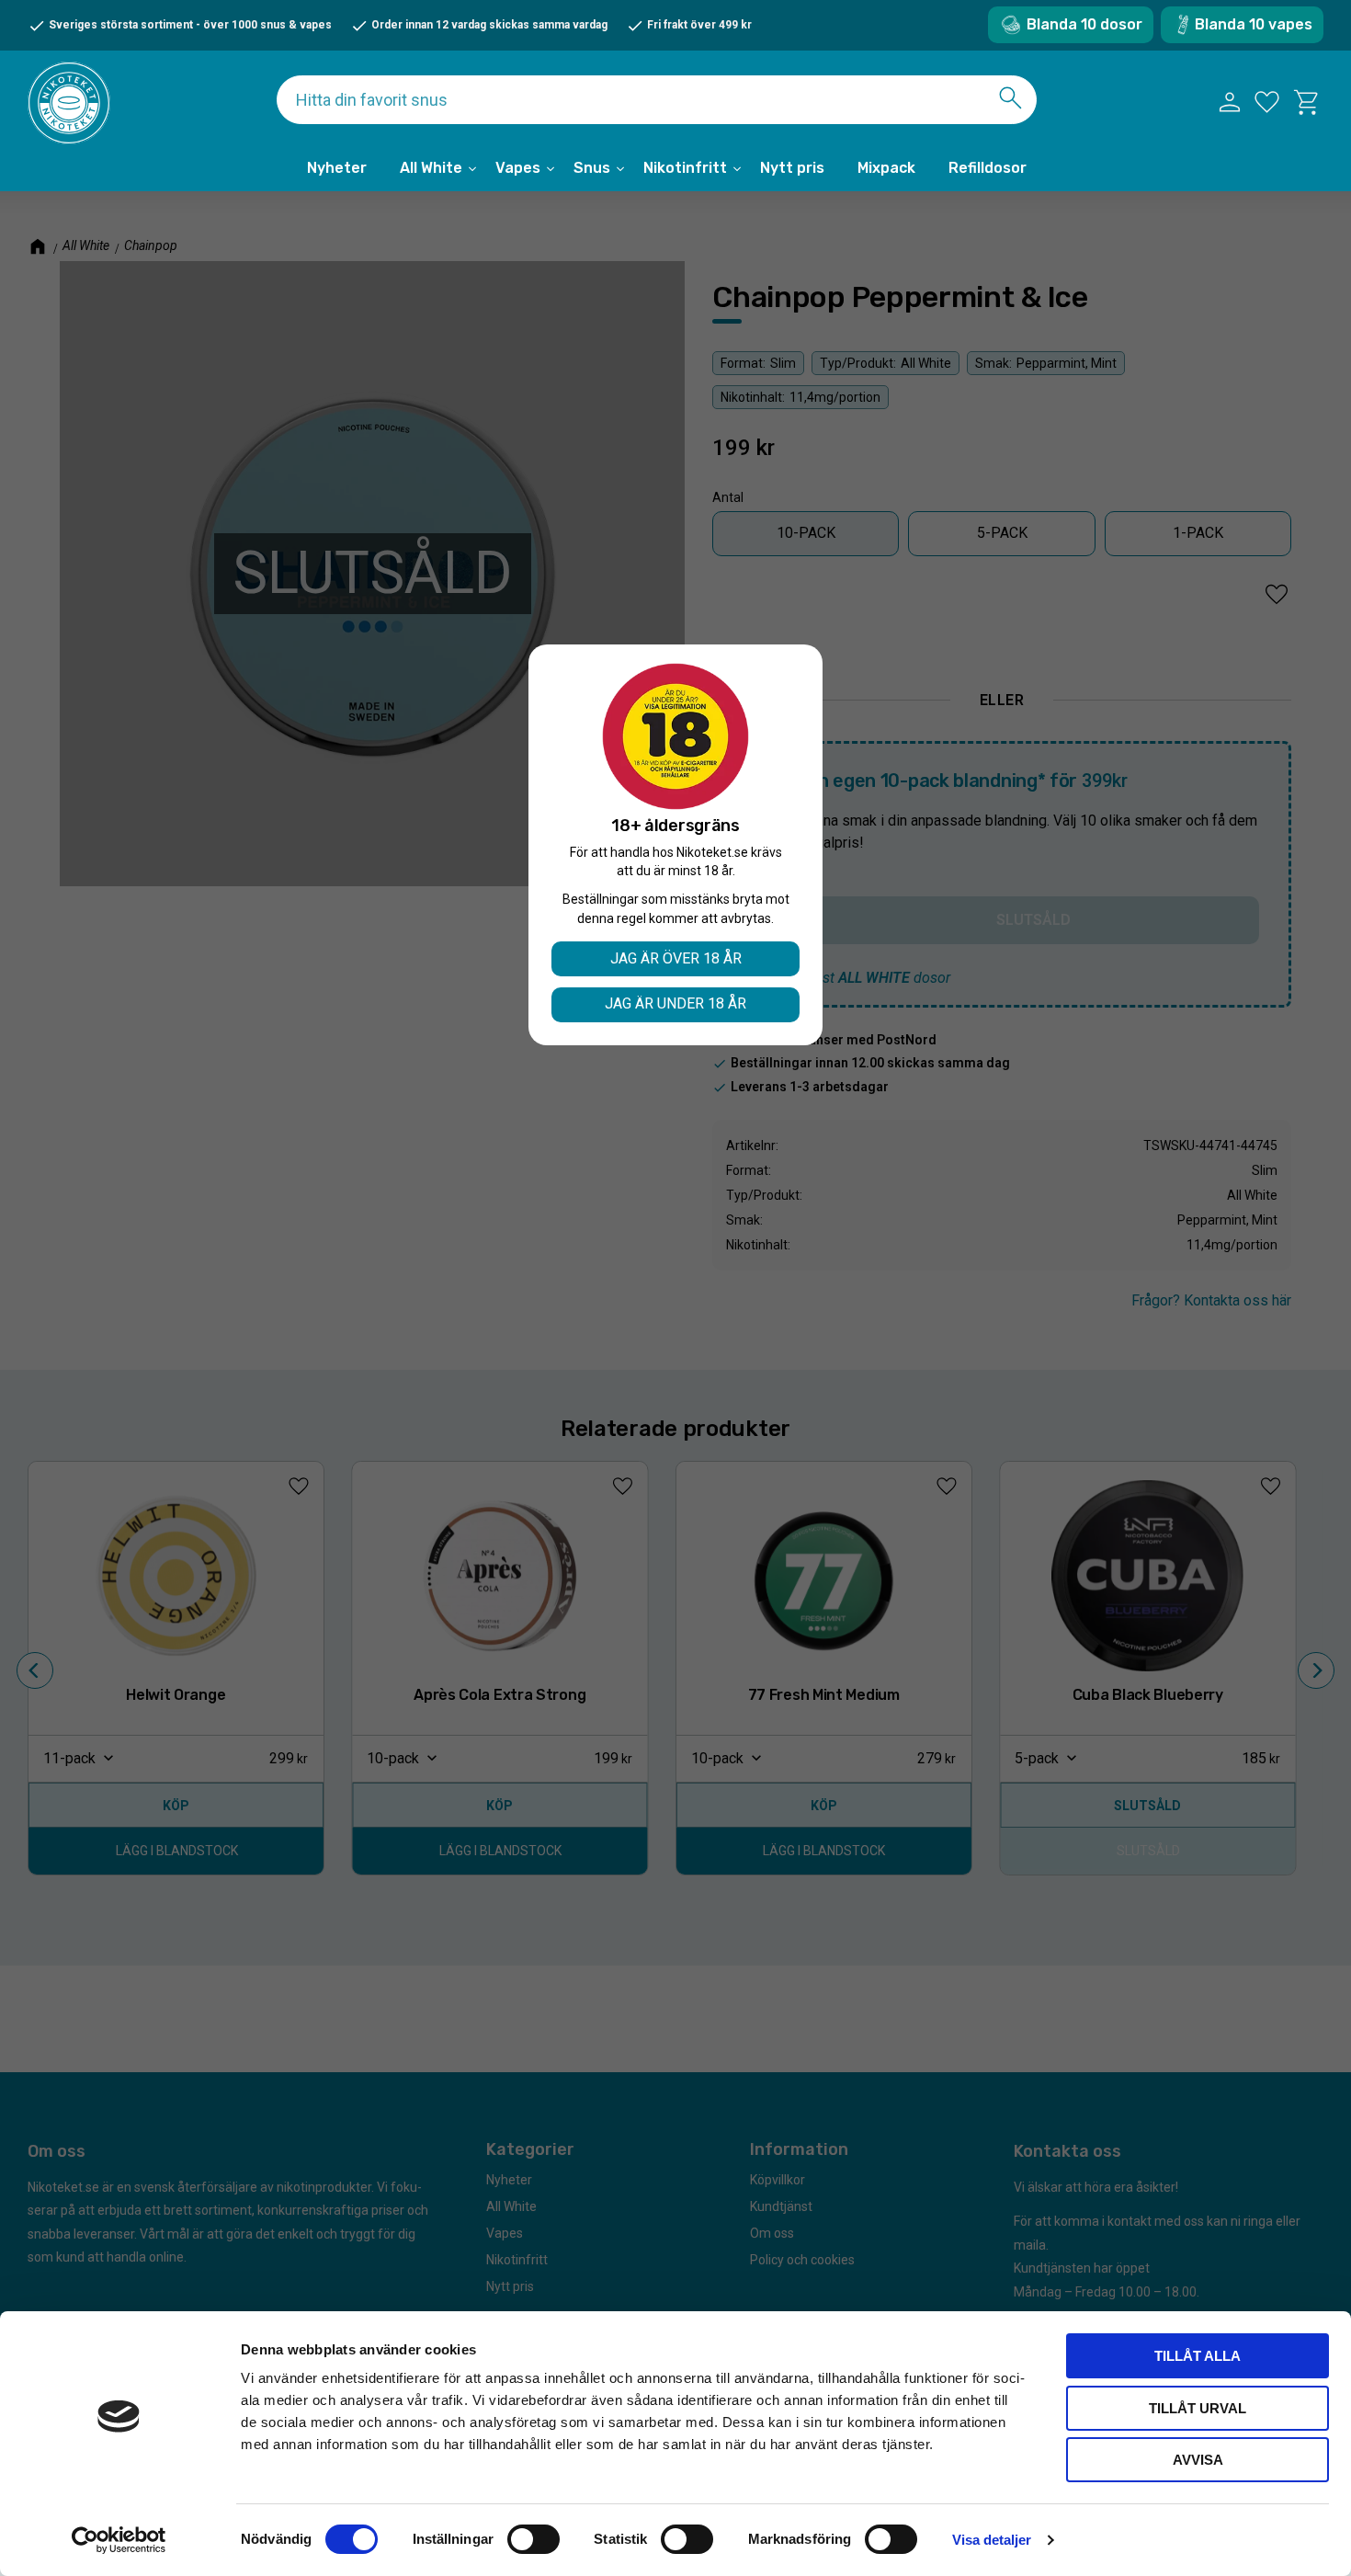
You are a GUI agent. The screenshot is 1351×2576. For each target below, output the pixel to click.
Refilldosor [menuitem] (988, 168)
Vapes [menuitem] (518, 168)
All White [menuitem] (431, 168)
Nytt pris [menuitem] (792, 168)
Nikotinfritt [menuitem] (685, 168)
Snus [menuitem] (592, 168)
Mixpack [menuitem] (886, 168)
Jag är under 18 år (675, 1003)
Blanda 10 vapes (1254, 24)
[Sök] (1010, 98)
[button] (1267, 102)
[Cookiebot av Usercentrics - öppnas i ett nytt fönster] (119, 2540)
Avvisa (1198, 2460)
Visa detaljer (992, 2540)
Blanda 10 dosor (1084, 24)
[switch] (534, 2539)
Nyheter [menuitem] (337, 168)
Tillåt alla (1198, 2356)
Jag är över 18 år (676, 958)
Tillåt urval (1198, 2408)
